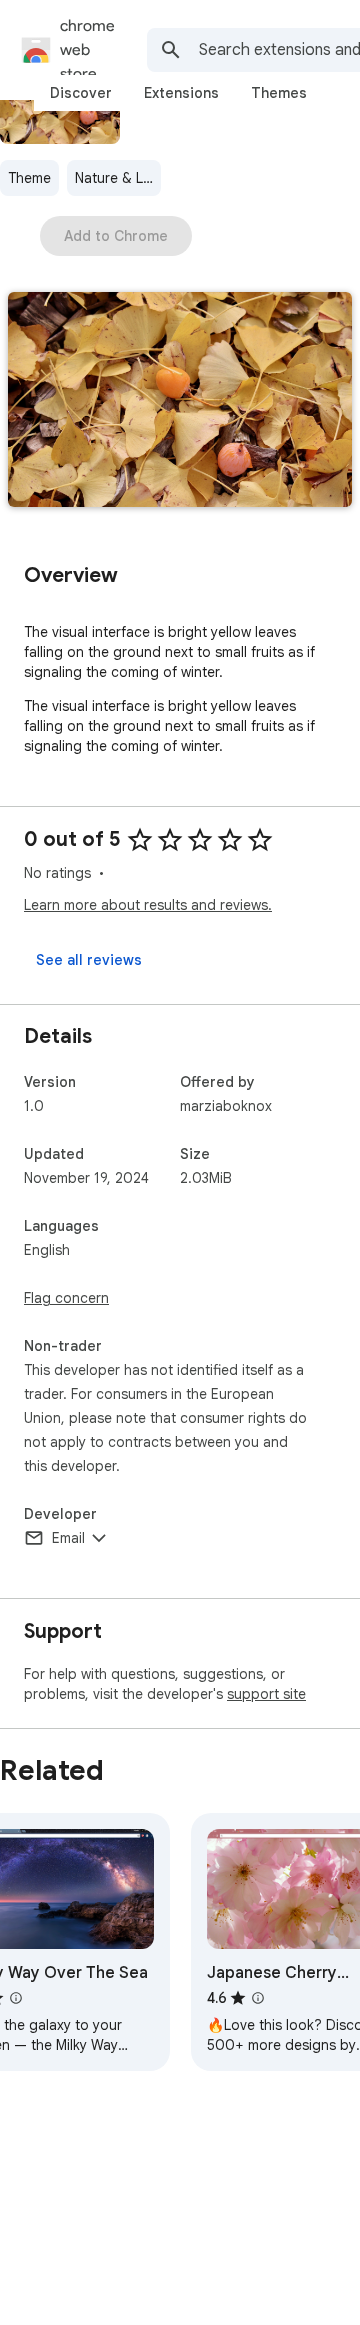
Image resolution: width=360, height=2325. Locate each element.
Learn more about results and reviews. (148, 905)
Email (68, 1538)
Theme (29, 178)
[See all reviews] (89, 960)
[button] (180, 401)
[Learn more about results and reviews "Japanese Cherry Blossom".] (258, 1998)
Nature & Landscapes (118, 178)
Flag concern (66, 1298)
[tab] (81, 93)
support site (266, 1694)
